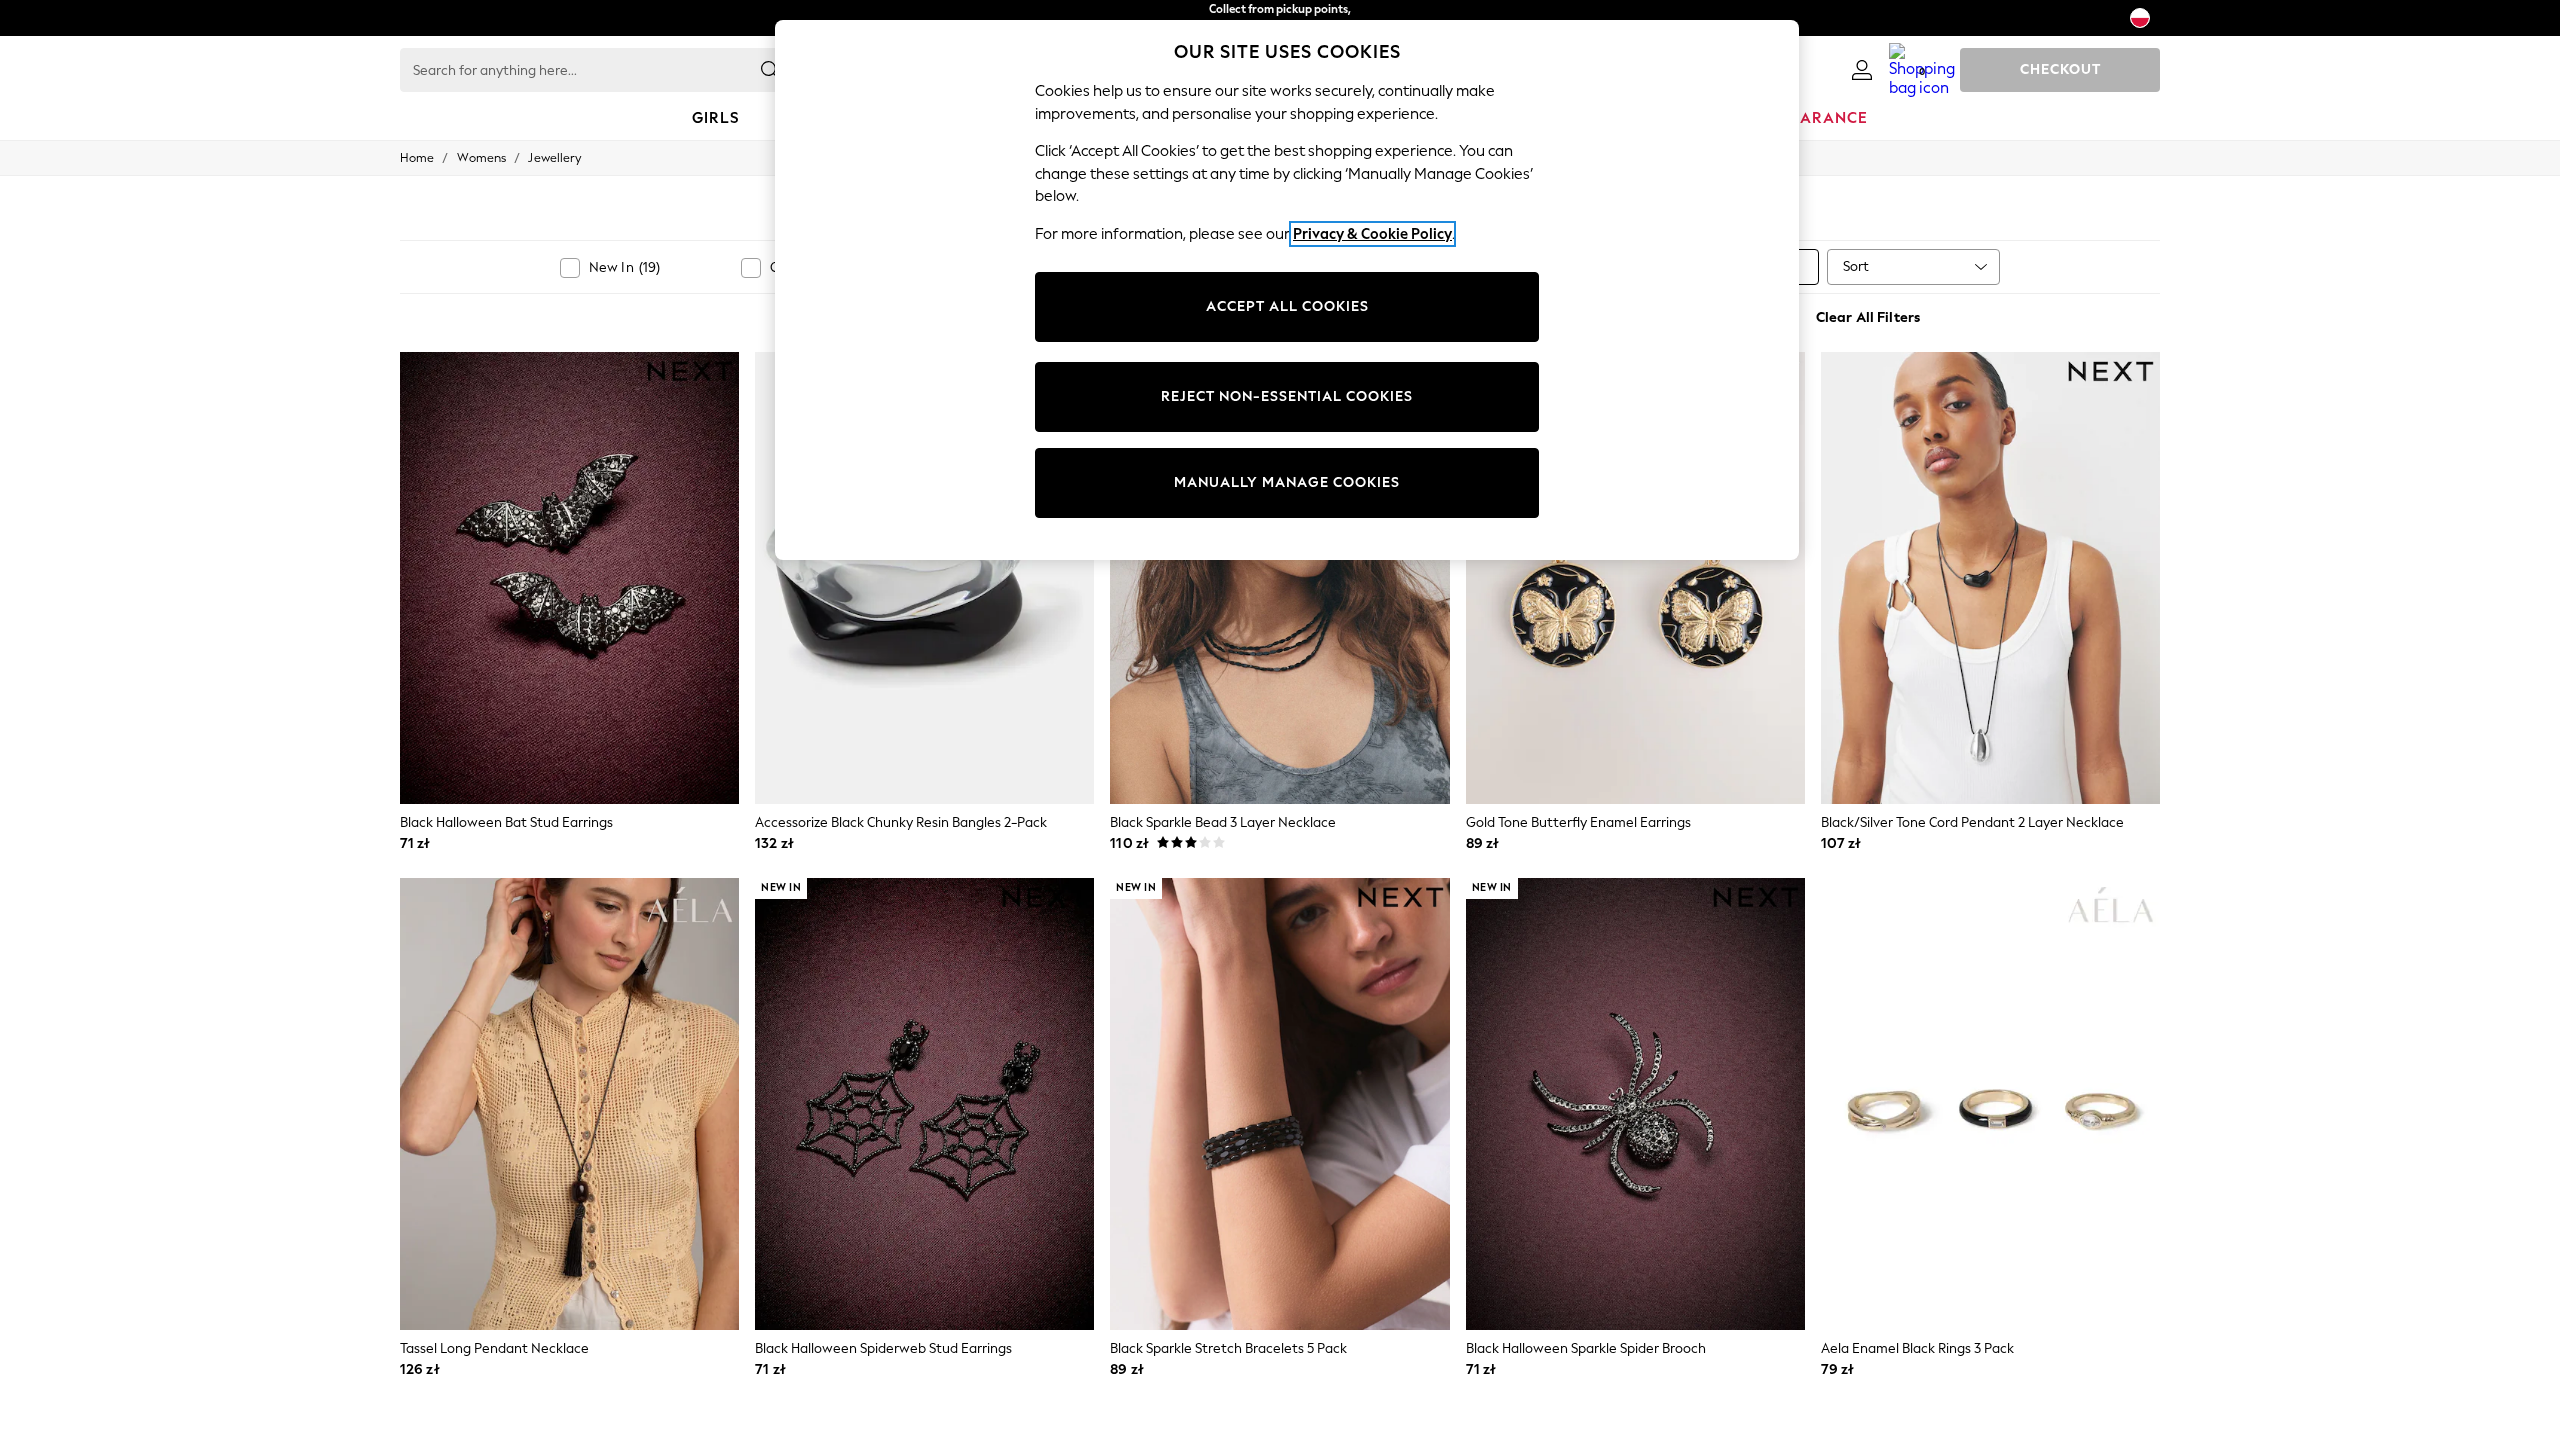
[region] (1287, 290)
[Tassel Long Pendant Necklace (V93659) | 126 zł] (569, 1104)
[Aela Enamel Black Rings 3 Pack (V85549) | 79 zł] (1990, 1104)
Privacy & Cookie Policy (1372, 234)
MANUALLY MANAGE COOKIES (1287, 482)
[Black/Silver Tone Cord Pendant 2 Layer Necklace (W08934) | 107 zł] (1990, 578)
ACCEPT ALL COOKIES (1287, 306)
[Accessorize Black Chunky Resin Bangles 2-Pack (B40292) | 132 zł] (924, 578)
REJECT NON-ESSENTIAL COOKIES (1287, 396)
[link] (1862, 70)
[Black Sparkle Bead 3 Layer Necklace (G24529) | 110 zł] (1279, 578)
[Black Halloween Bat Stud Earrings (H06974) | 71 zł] (569, 578)
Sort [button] (1856, 266)
